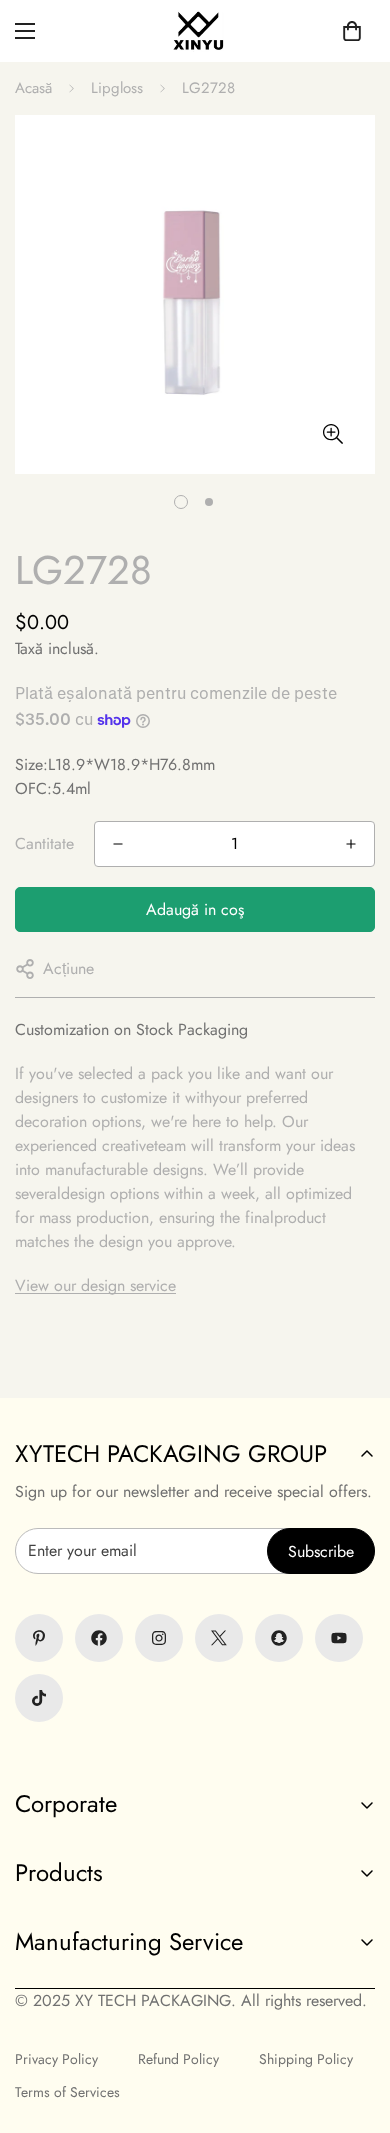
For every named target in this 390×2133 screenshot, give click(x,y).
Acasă (33, 88)
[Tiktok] (39, 1698)
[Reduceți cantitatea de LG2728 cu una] (118, 844)
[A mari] (332, 433)
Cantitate (44, 843)
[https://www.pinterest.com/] (39, 1638)
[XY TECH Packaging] (195, 31)
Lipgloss (117, 88)
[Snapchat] (279, 1638)
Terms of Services (67, 2092)
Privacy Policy (56, 2059)
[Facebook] (99, 1638)
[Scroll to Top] (195, 2027)
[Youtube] (339, 1638)
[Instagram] (159, 1638)
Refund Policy (178, 2059)
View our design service (95, 1285)
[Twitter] (219, 1638)
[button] (352, 31)
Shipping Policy (306, 2059)
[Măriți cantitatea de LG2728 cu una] (351, 844)
